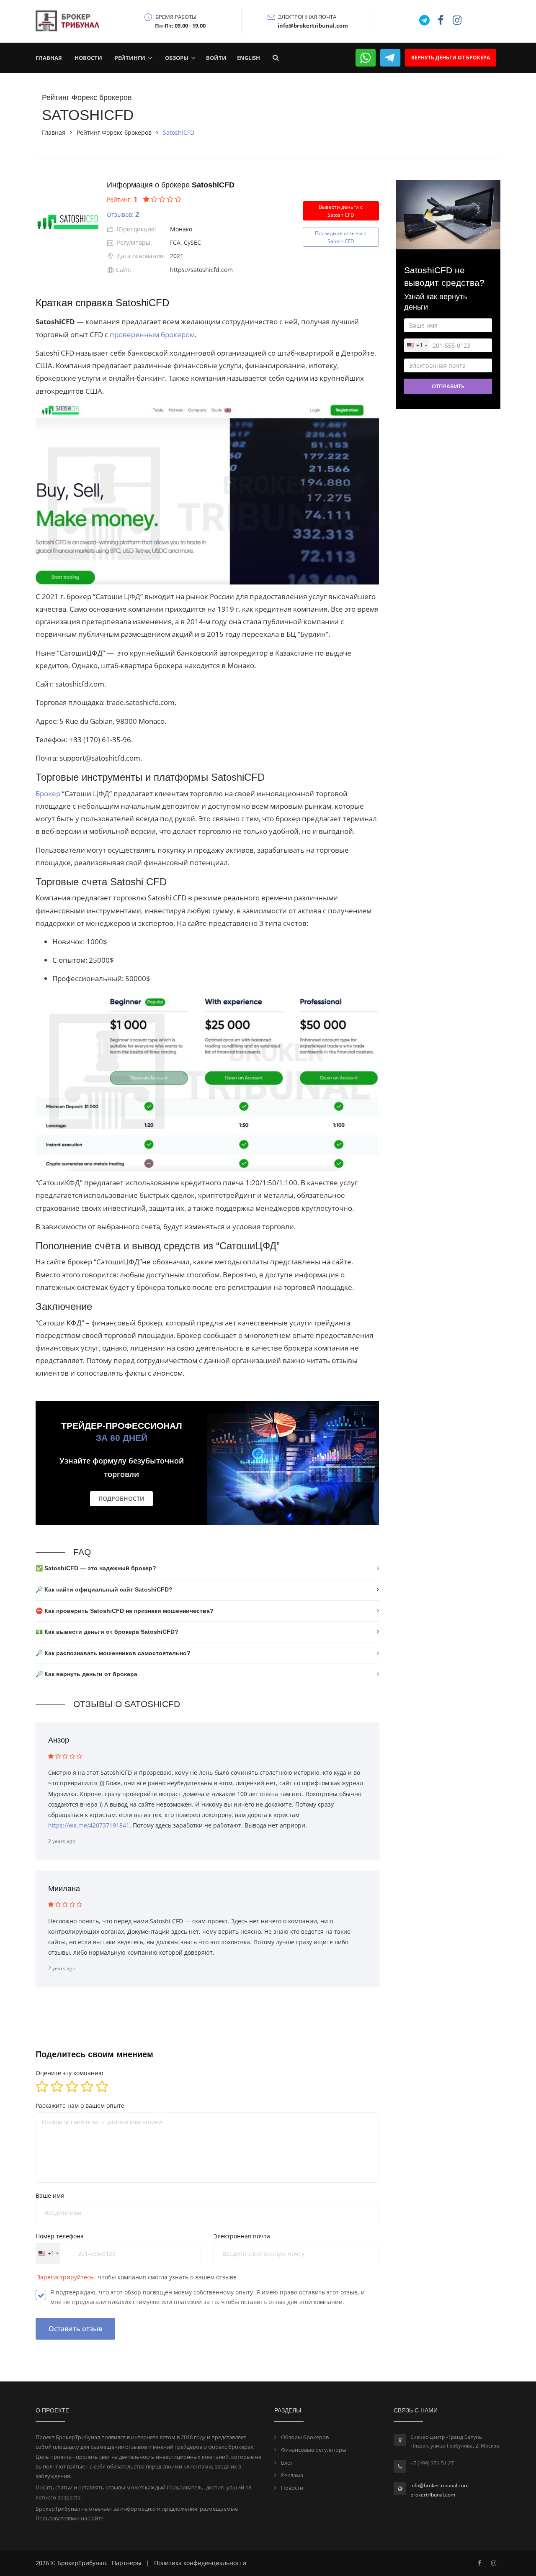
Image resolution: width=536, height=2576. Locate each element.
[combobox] (206, 1383)
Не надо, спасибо (268, 1443)
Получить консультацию (268, 1416)
